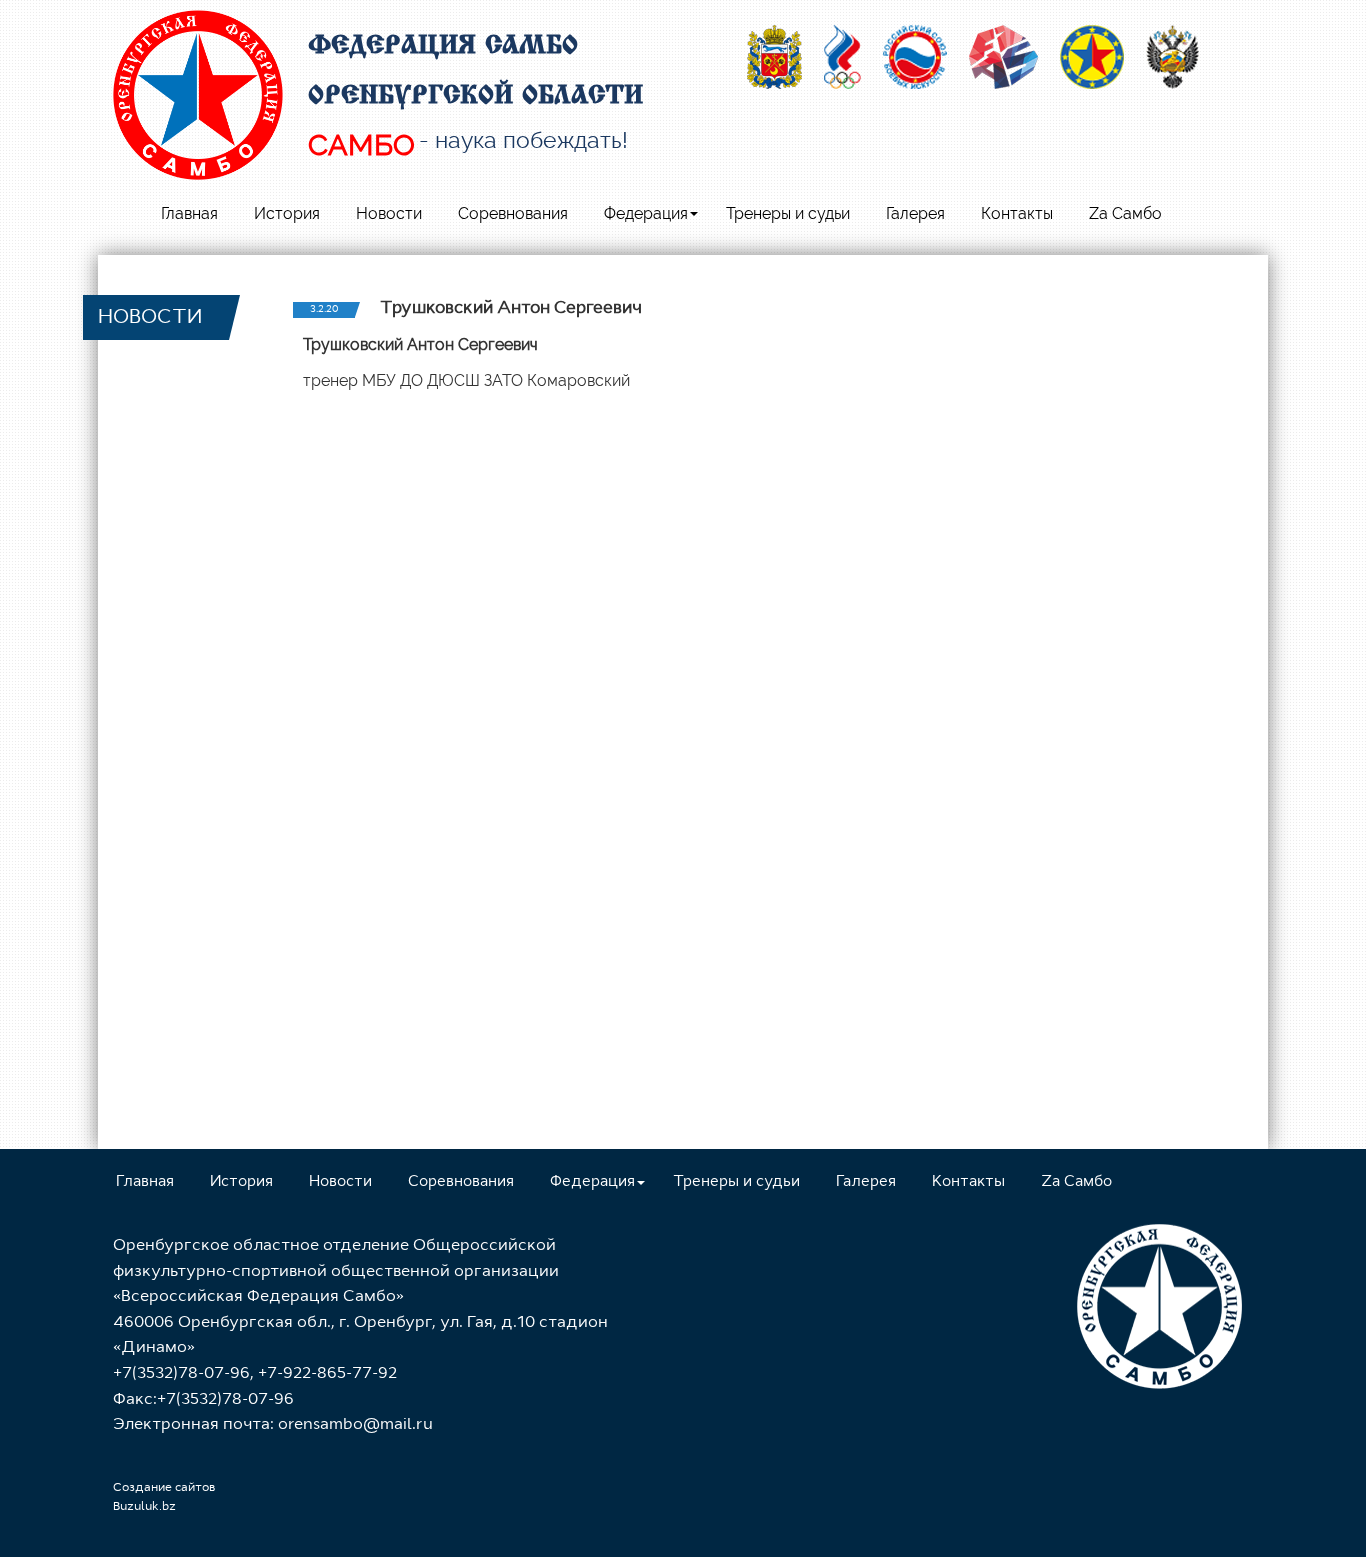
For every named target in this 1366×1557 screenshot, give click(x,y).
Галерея (915, 213)
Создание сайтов (164, 1488)
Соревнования (513, 213)
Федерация (646, 213)
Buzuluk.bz (144, 1507)
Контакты (1017, 213)
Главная (189, 213)
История (287, 213)
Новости (389, 213)
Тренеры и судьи (788, 213)
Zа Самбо (1125, 213)
